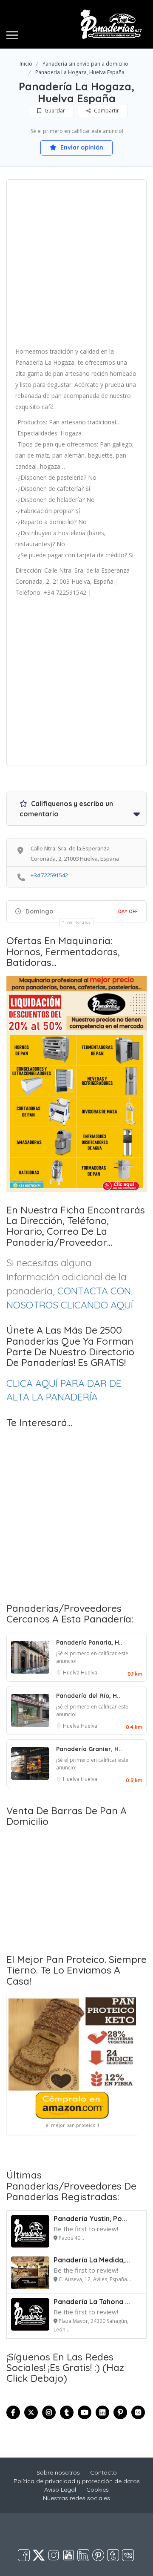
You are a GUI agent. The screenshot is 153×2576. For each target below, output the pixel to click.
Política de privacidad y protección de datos (77, 2481)
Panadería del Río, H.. (88, 1696)
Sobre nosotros (58, 2472)
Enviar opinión (81, 147)
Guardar (54, 111)
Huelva (72, 1673)
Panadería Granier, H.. (89, 1749)
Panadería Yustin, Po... (90, 2219)
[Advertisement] (76, 266)
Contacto (103, 2472)
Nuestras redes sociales (76, 2498)
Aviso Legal (60, 2490)
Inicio (26, 64)
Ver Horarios (79, 922)
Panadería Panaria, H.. (89, 1642)
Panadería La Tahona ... (92, 2302)
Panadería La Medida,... (92, 2260)
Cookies (98, 2490)
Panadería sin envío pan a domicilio (85, 64)
